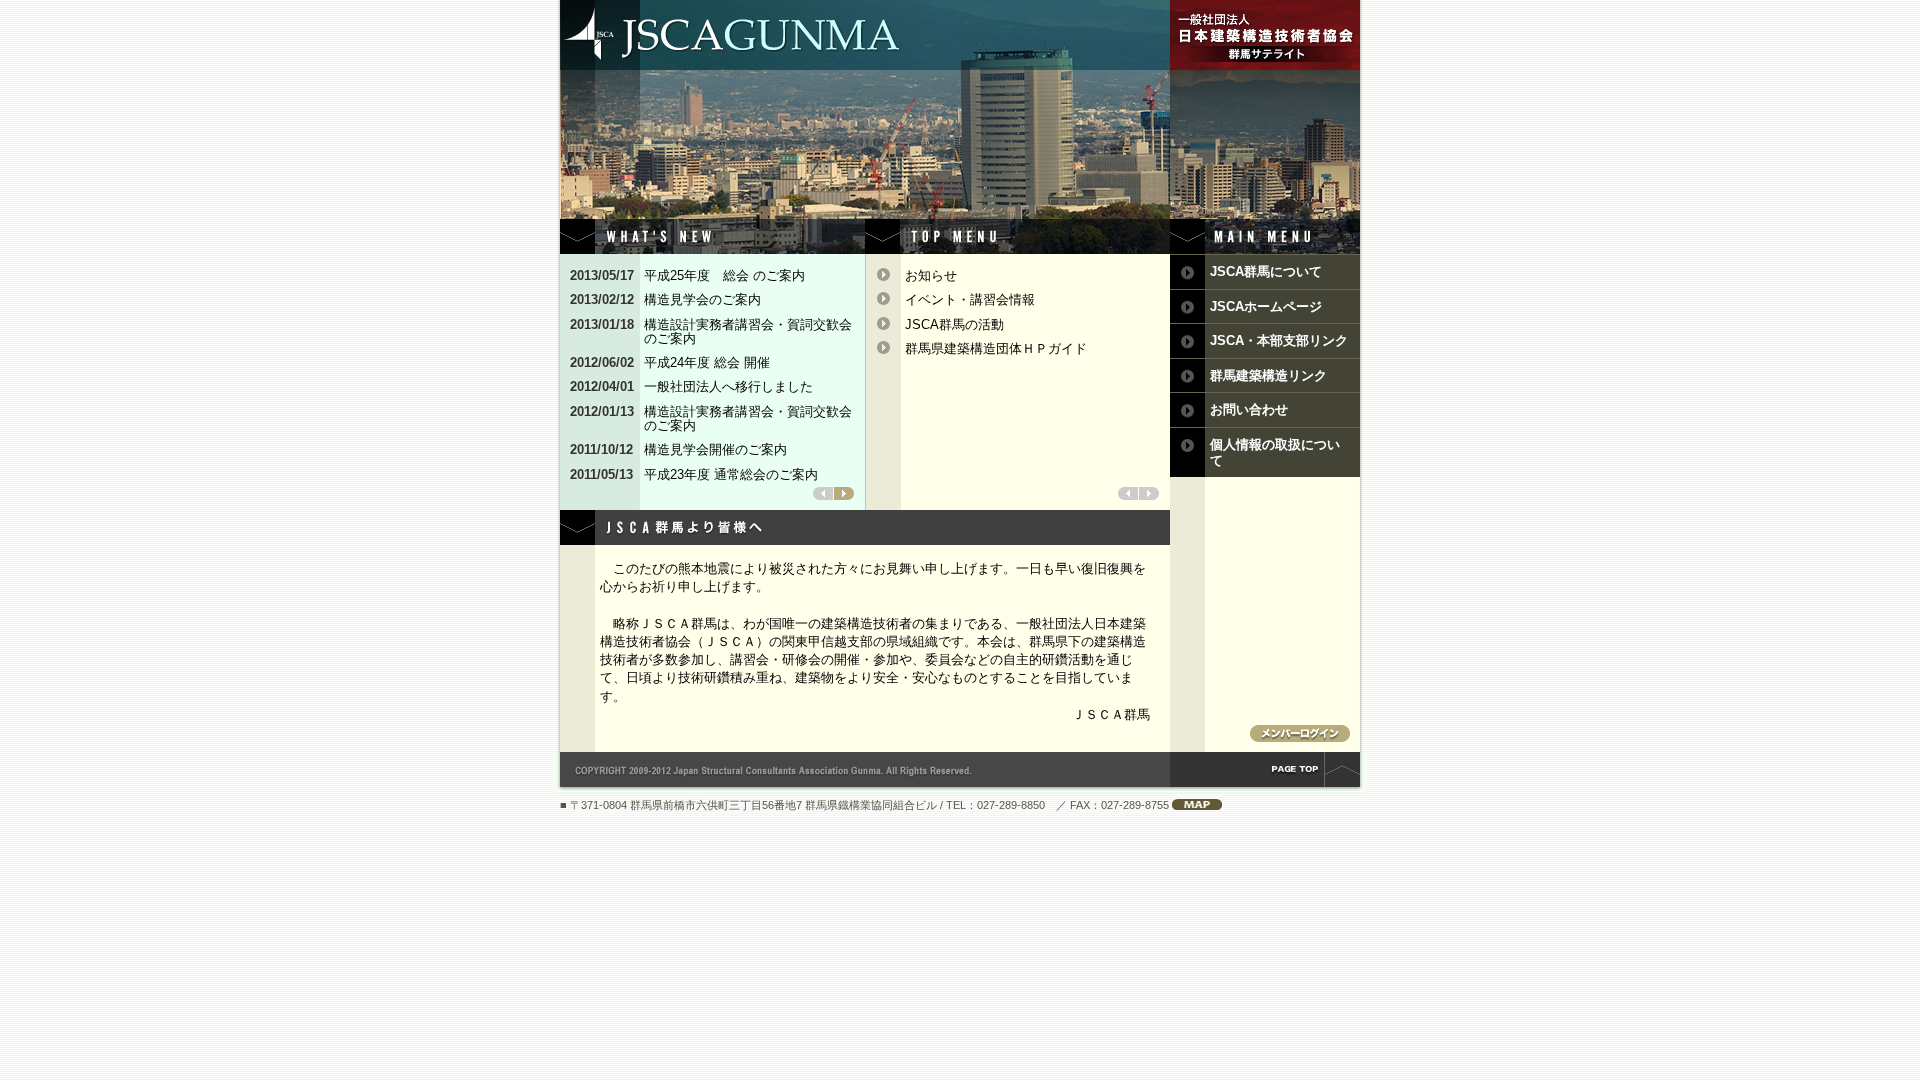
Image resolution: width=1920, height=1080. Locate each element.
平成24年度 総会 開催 (707, 363)
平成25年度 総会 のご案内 (731, 276)
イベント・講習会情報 (970, 299)
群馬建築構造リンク (1268, 375)
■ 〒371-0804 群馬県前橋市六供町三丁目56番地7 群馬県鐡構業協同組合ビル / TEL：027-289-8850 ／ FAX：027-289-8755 (866, 805)
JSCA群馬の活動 (954, 324)
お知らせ (931, 275)
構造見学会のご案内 (709, 300)
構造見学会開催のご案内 (715, 450)
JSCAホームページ (1266, 306)
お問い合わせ (1249, 409)
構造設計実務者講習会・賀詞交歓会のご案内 (748, 332)
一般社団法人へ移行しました (728, 387)
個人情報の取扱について (1275, 452)
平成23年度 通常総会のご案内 (737, 475)
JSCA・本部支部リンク (1279, 340)
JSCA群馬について (1266, 271)
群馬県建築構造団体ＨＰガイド (996, 348)
